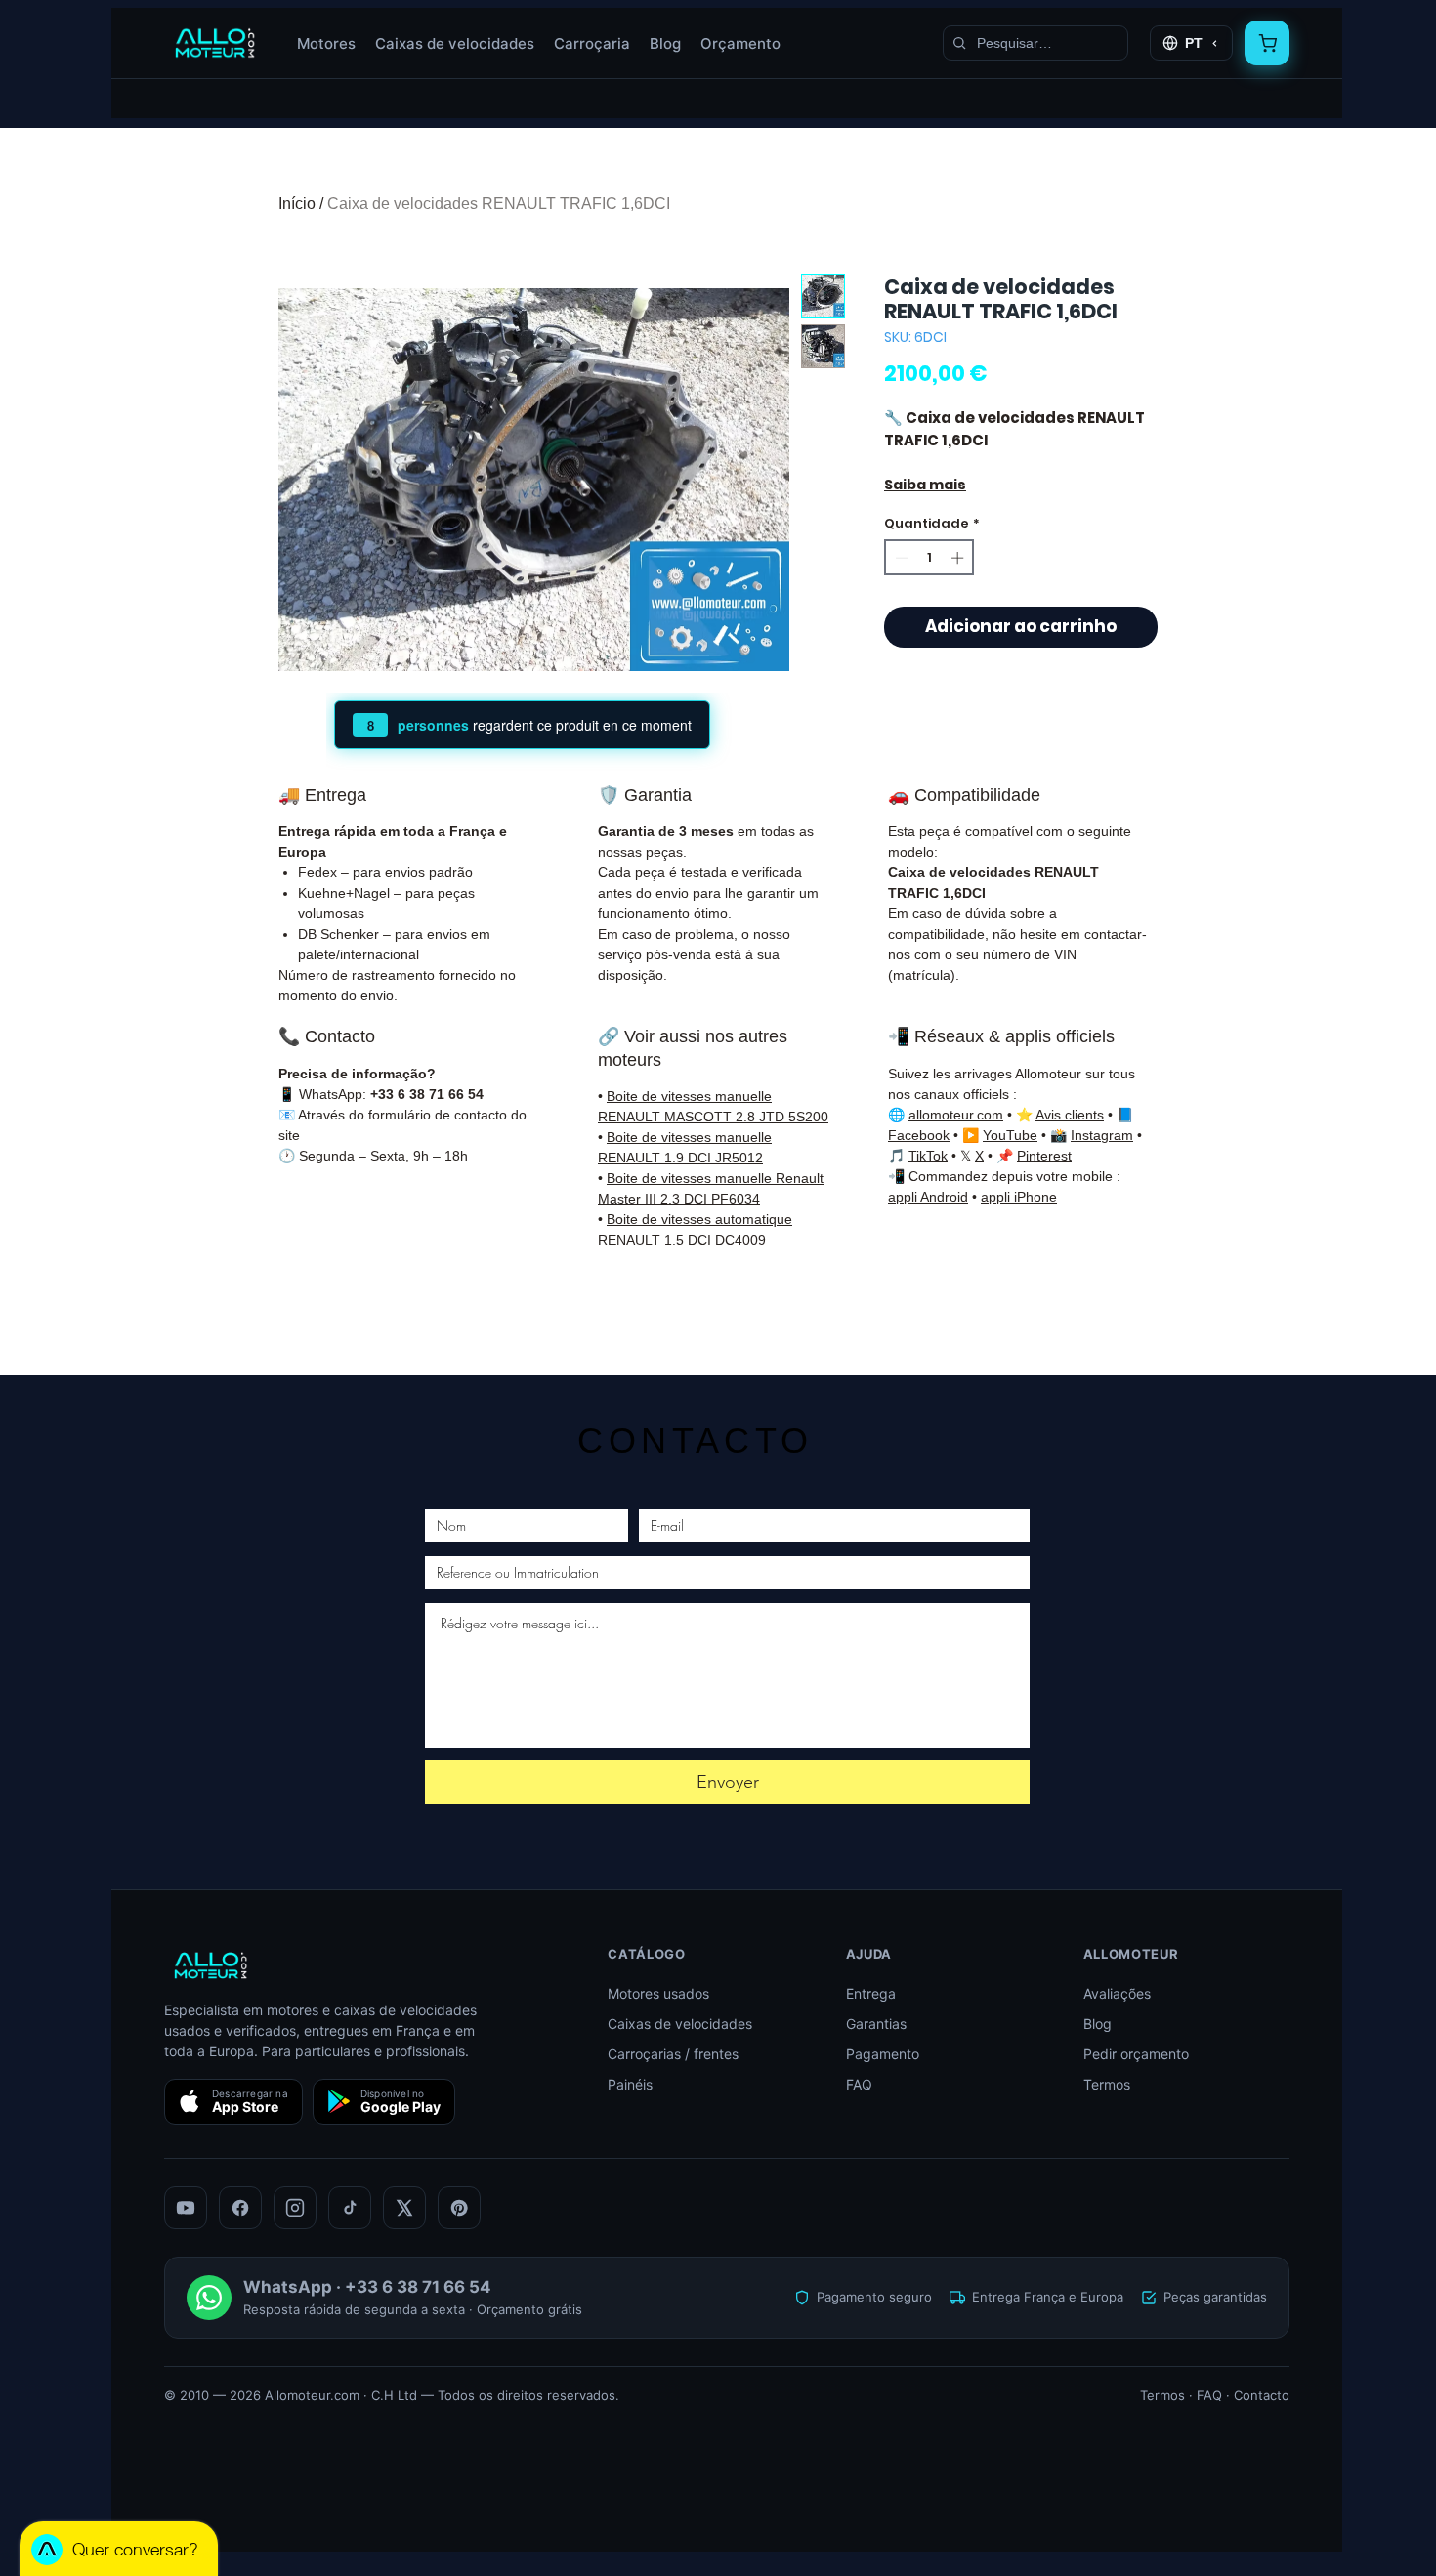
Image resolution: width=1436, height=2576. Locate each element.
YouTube (1010, 1135)
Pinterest (1044, 1156)
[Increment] (959, 558)
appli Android (928, 1197)
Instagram (1102, 1135)
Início (297, 204)
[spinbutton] (929, 558)
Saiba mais (925, 485)
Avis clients (1070, 1115)
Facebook (919, 1135)
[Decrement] (900, 558)
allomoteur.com (956, 1115)
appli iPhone (1019, 1197)
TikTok (928, 1156)
